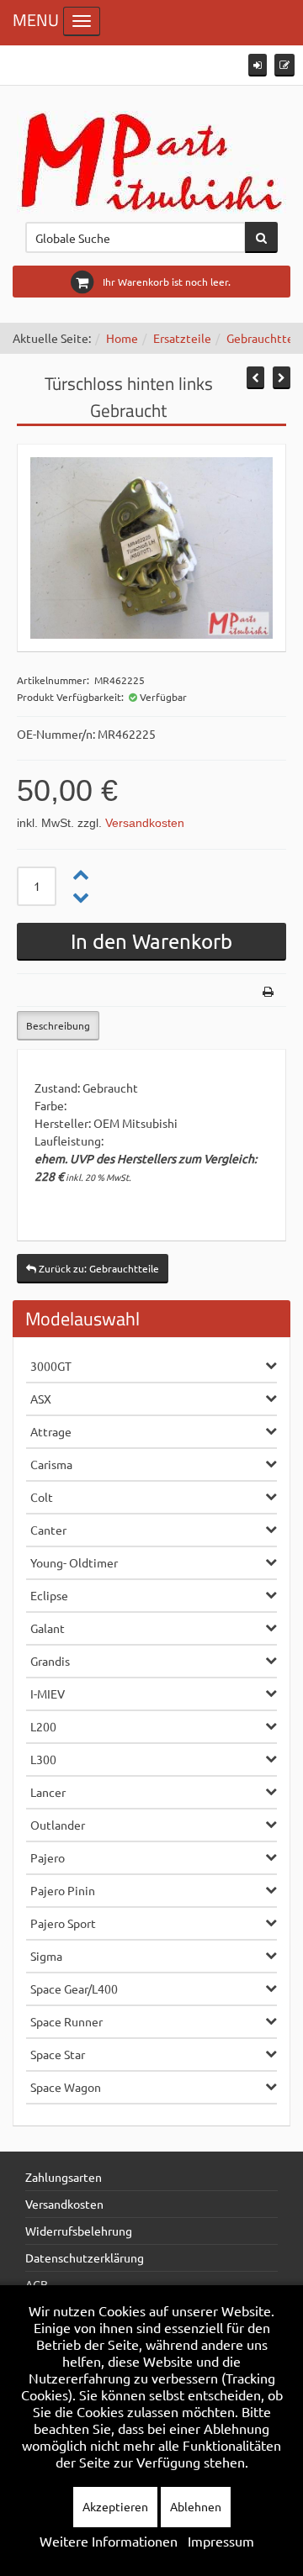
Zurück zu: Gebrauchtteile (98, 1268)
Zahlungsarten (64, 2177)
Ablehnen (196, 2506)
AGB (37, 2284)
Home (122, 338)
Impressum (221, 2541)
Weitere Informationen (109, 2541)
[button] (258, 65)
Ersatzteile (182, 338)
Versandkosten (145, 823)
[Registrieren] (284, 65)
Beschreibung (58, 1025)
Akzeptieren (115, 2506)
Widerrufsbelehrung (79, 2231)
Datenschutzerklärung (85, 2257)
